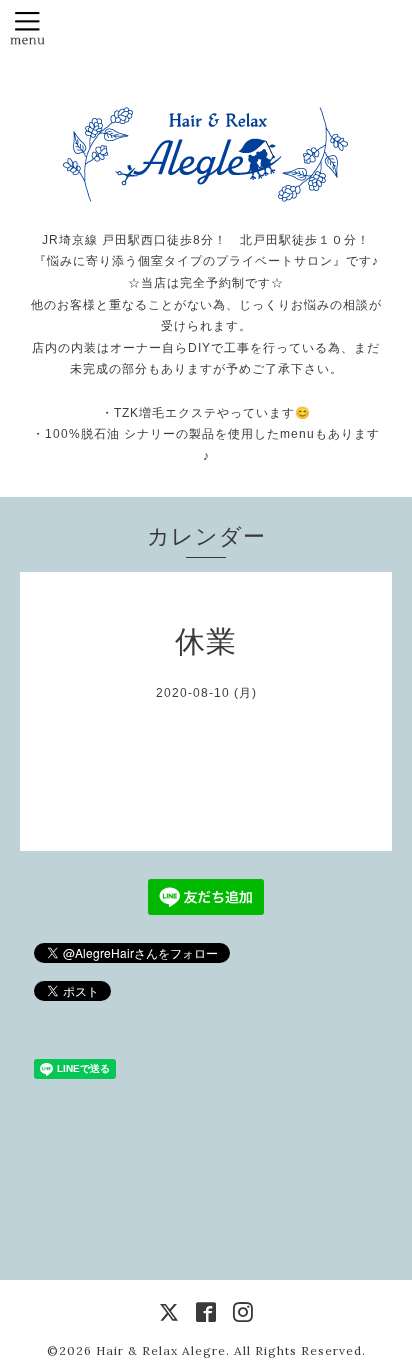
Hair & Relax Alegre (161, 1350)
